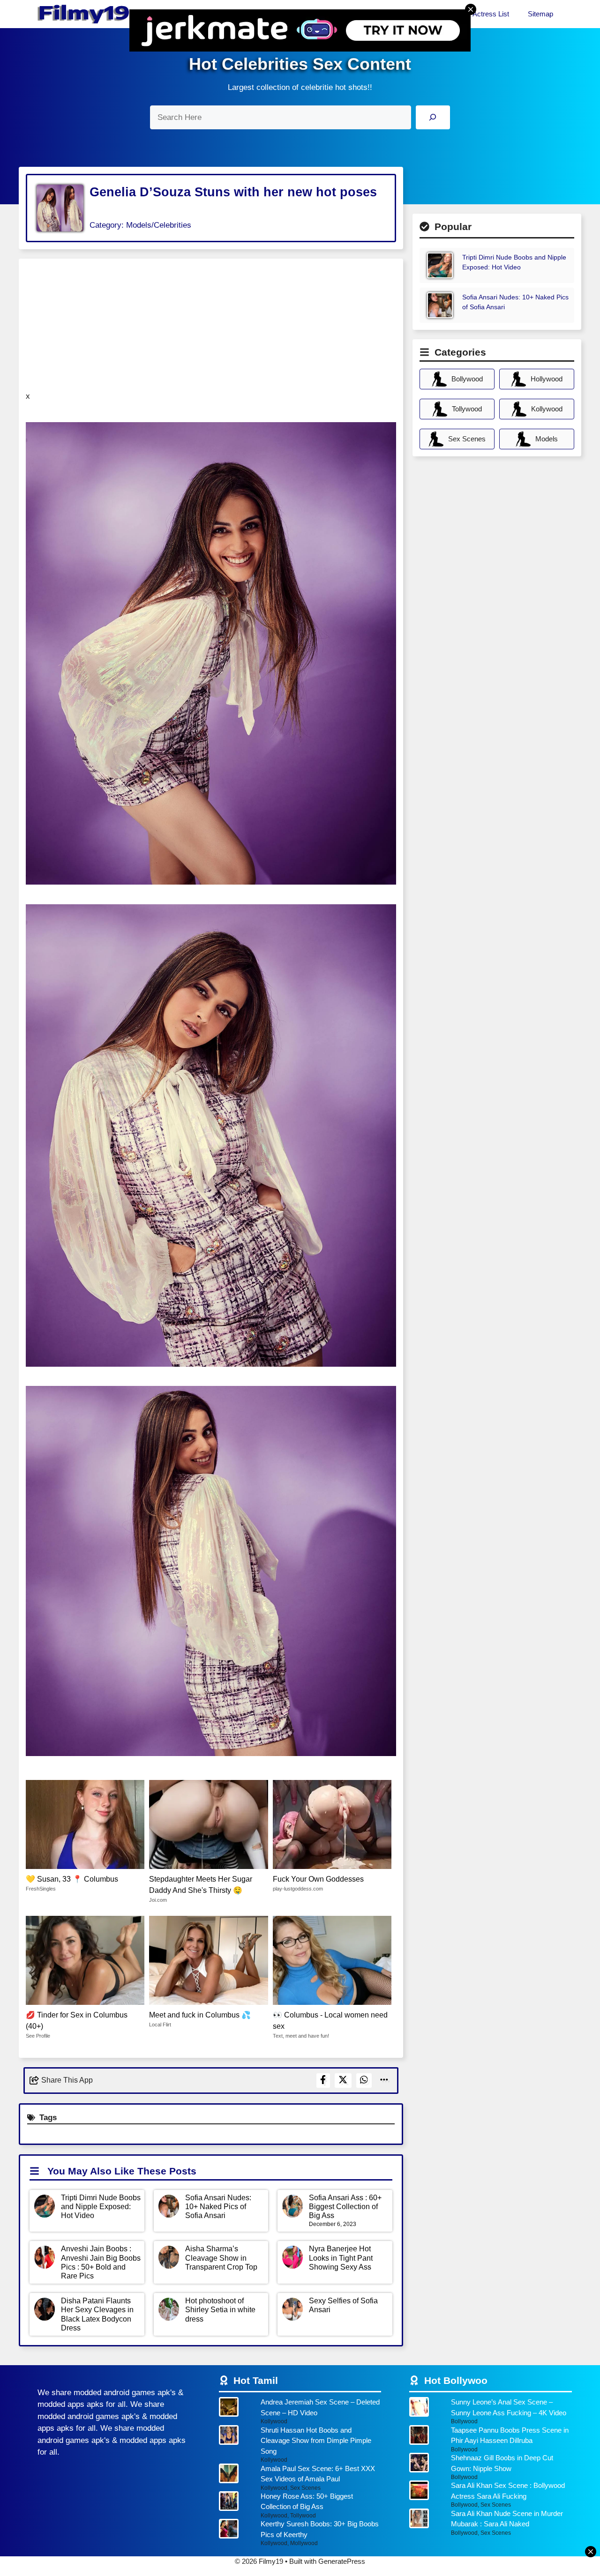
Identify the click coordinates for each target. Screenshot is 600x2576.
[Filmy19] (84, 14)
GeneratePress (342, 2561)
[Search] (433, 117)
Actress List (491, 14)
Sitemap (540, 14)
